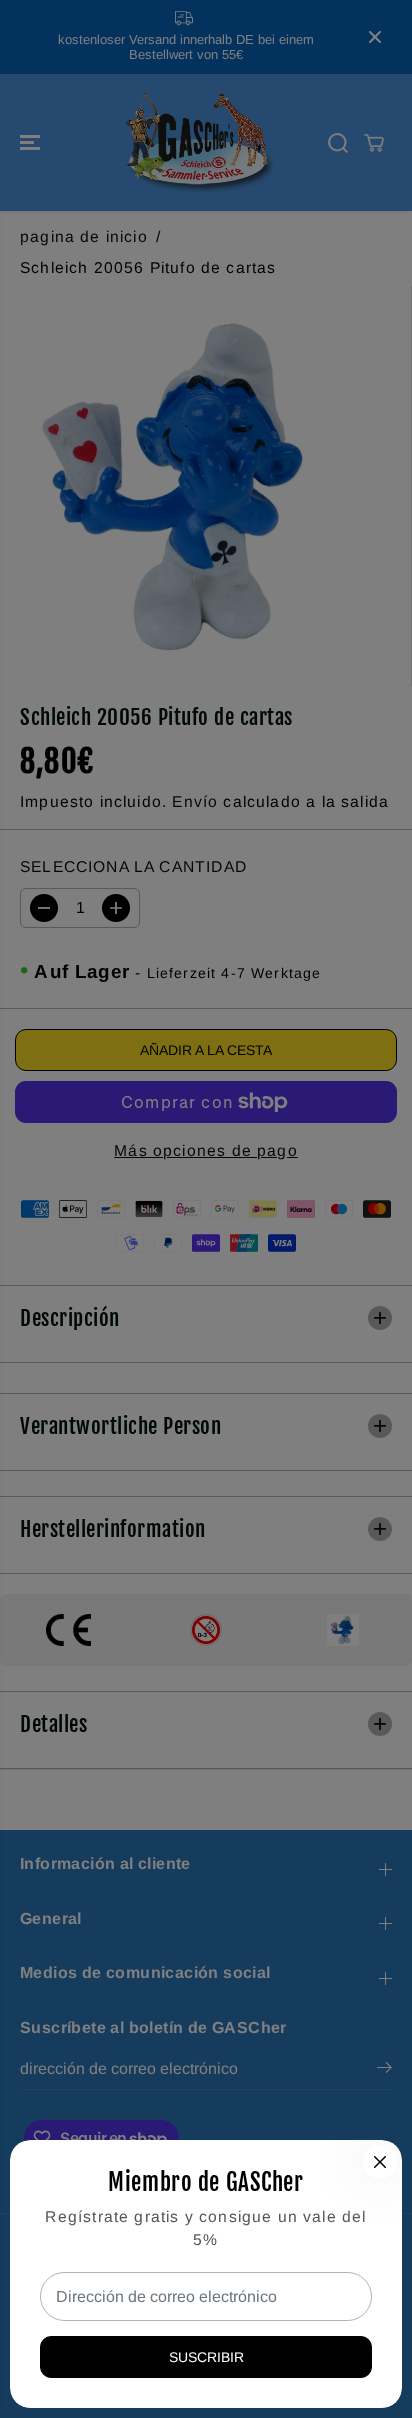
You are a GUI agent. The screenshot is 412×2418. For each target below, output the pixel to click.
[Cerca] (380, 2162)
